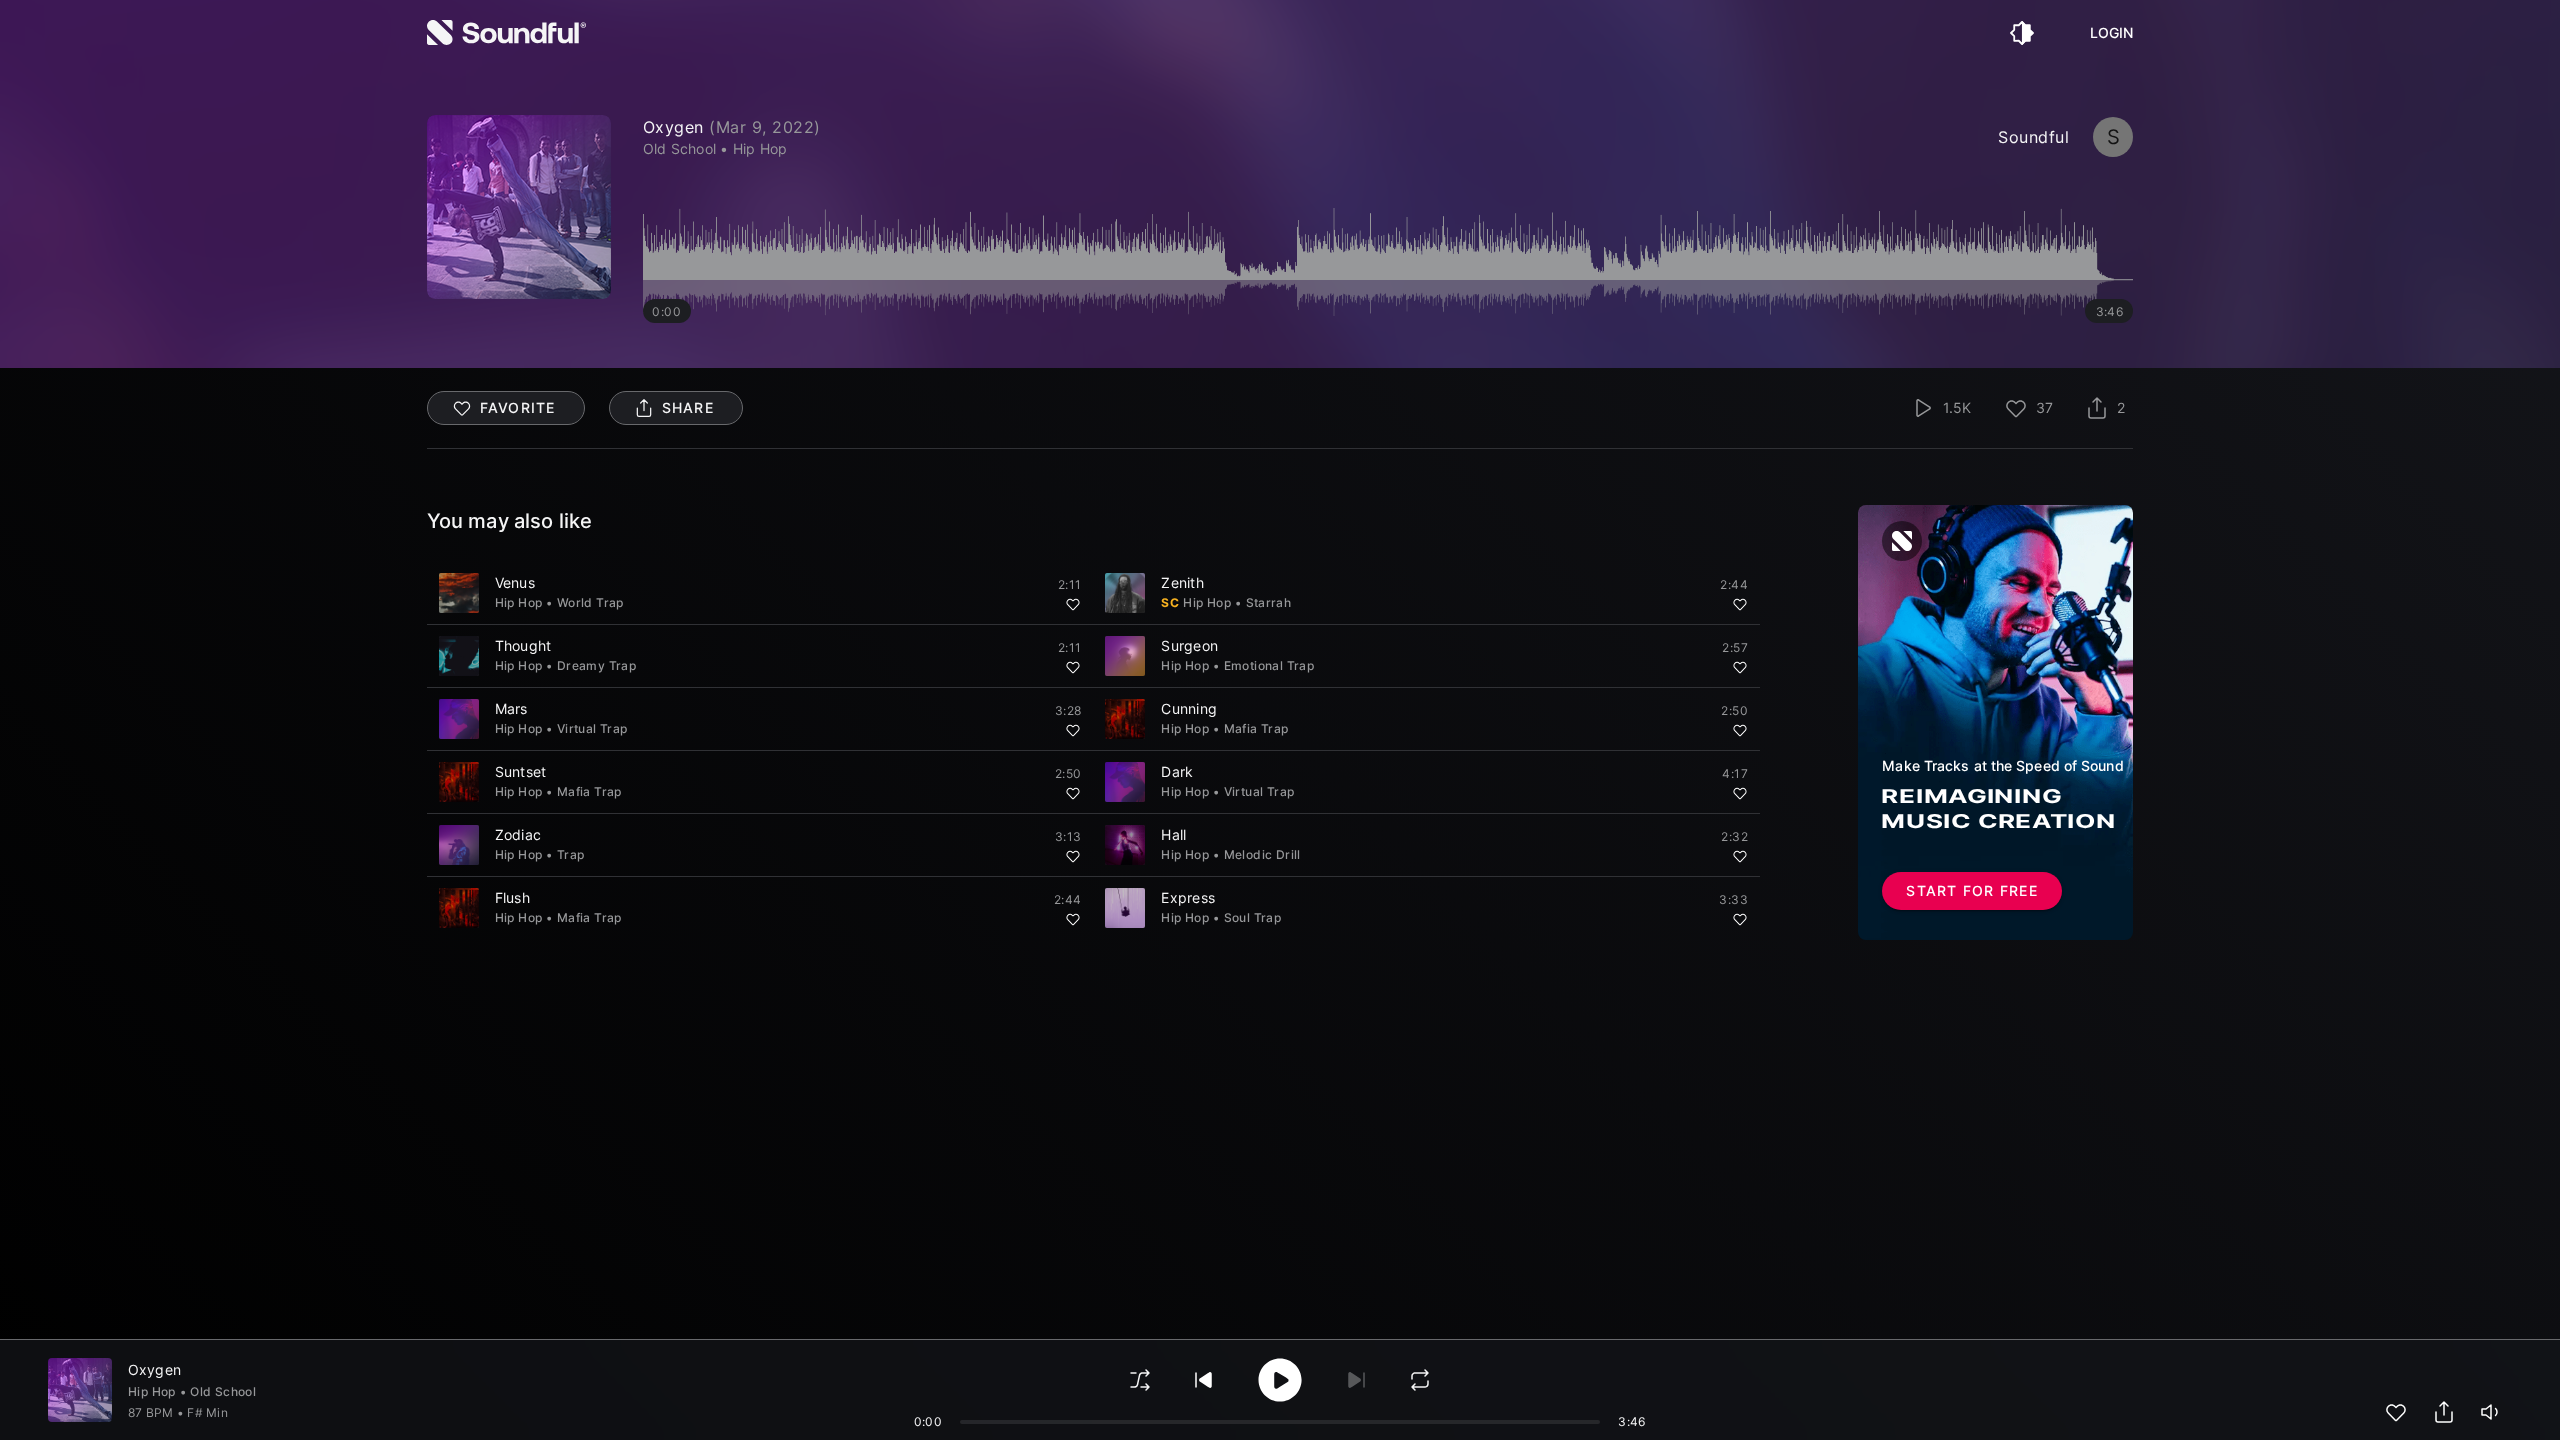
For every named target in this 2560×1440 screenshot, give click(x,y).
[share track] (2444, 1412)
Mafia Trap (1256, 728)
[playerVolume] (2492, 1412)
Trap (571, 854)
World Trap (590, 602)
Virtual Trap (592, 728)
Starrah (1269, 602)
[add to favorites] (2396, 1412)
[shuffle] (1140, 1380)
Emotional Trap (1269, 665)
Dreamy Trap (596, 665)
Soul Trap (1253, 917)
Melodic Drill (1262, 854)
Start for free (1972, 890)
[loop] (1420, 1380)
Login (2112, 33)
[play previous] (1204, 1380)
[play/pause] (519, 207)
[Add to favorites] (1073, 604)
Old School (223, 1391)
